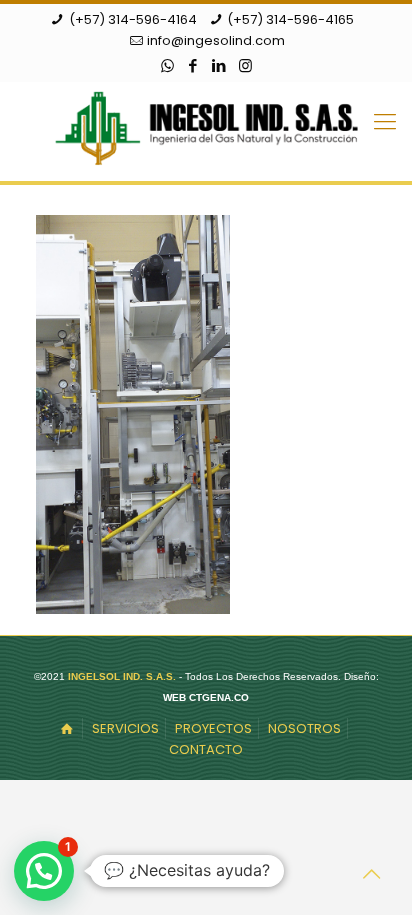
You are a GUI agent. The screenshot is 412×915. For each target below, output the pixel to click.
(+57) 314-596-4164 (133, 19)
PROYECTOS (213, 728)
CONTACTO (206, 749)
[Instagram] (245, 65)
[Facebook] (193, 65)
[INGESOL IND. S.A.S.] (206, 126)
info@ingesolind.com (216, 40)
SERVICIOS (125, 728)
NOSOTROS (304, 728)
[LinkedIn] (219, 65)
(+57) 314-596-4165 (290, 19)
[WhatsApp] (167, 65)
